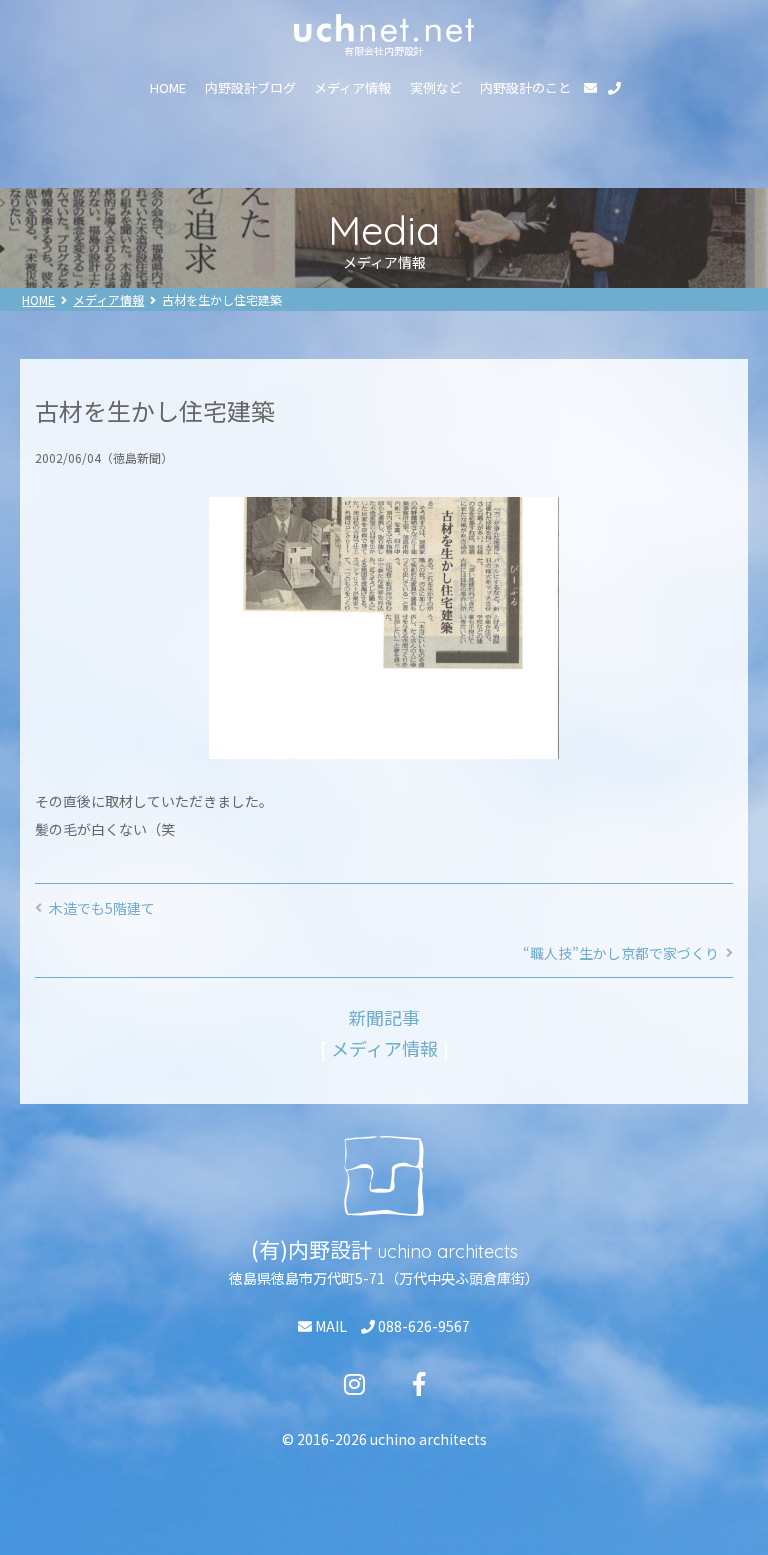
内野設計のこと (525, 87)
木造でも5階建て (102, 908)
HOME (168, 87)
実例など (436, 87)
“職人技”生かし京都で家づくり (621, 953)
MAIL (329, 1326)
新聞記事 (384, 1017)
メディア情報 (352, 87)
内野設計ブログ (250, 87)
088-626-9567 (422, 1326)
